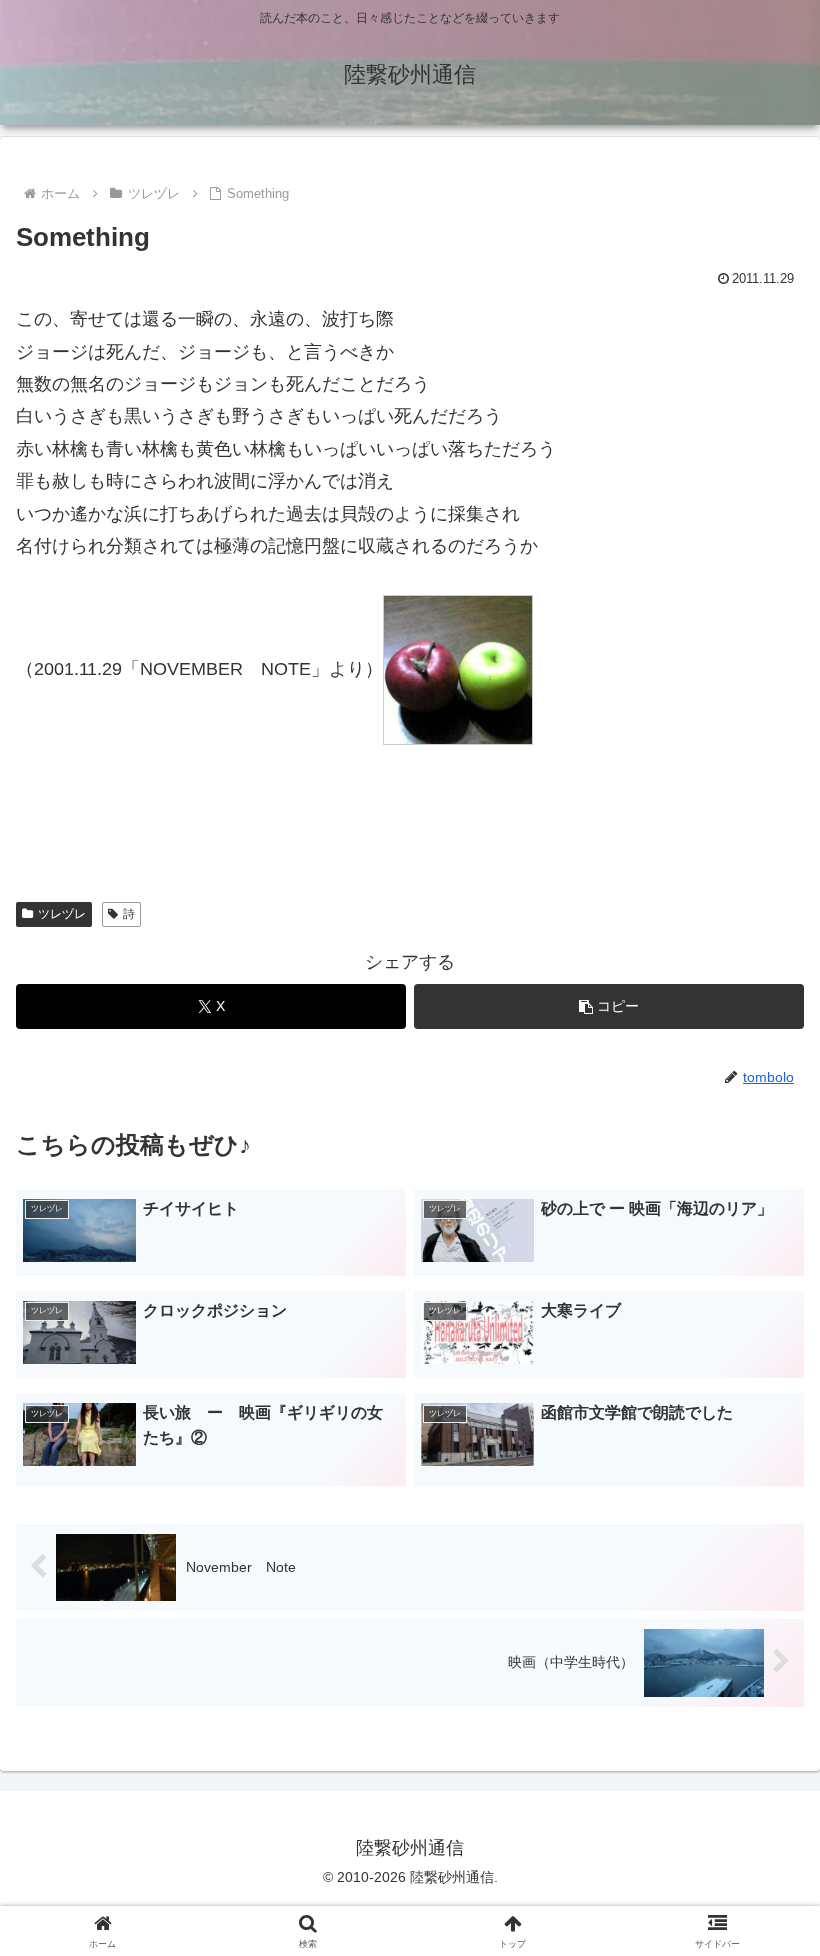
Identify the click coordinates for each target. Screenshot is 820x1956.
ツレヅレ (62, 914)
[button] (609, 1006)
